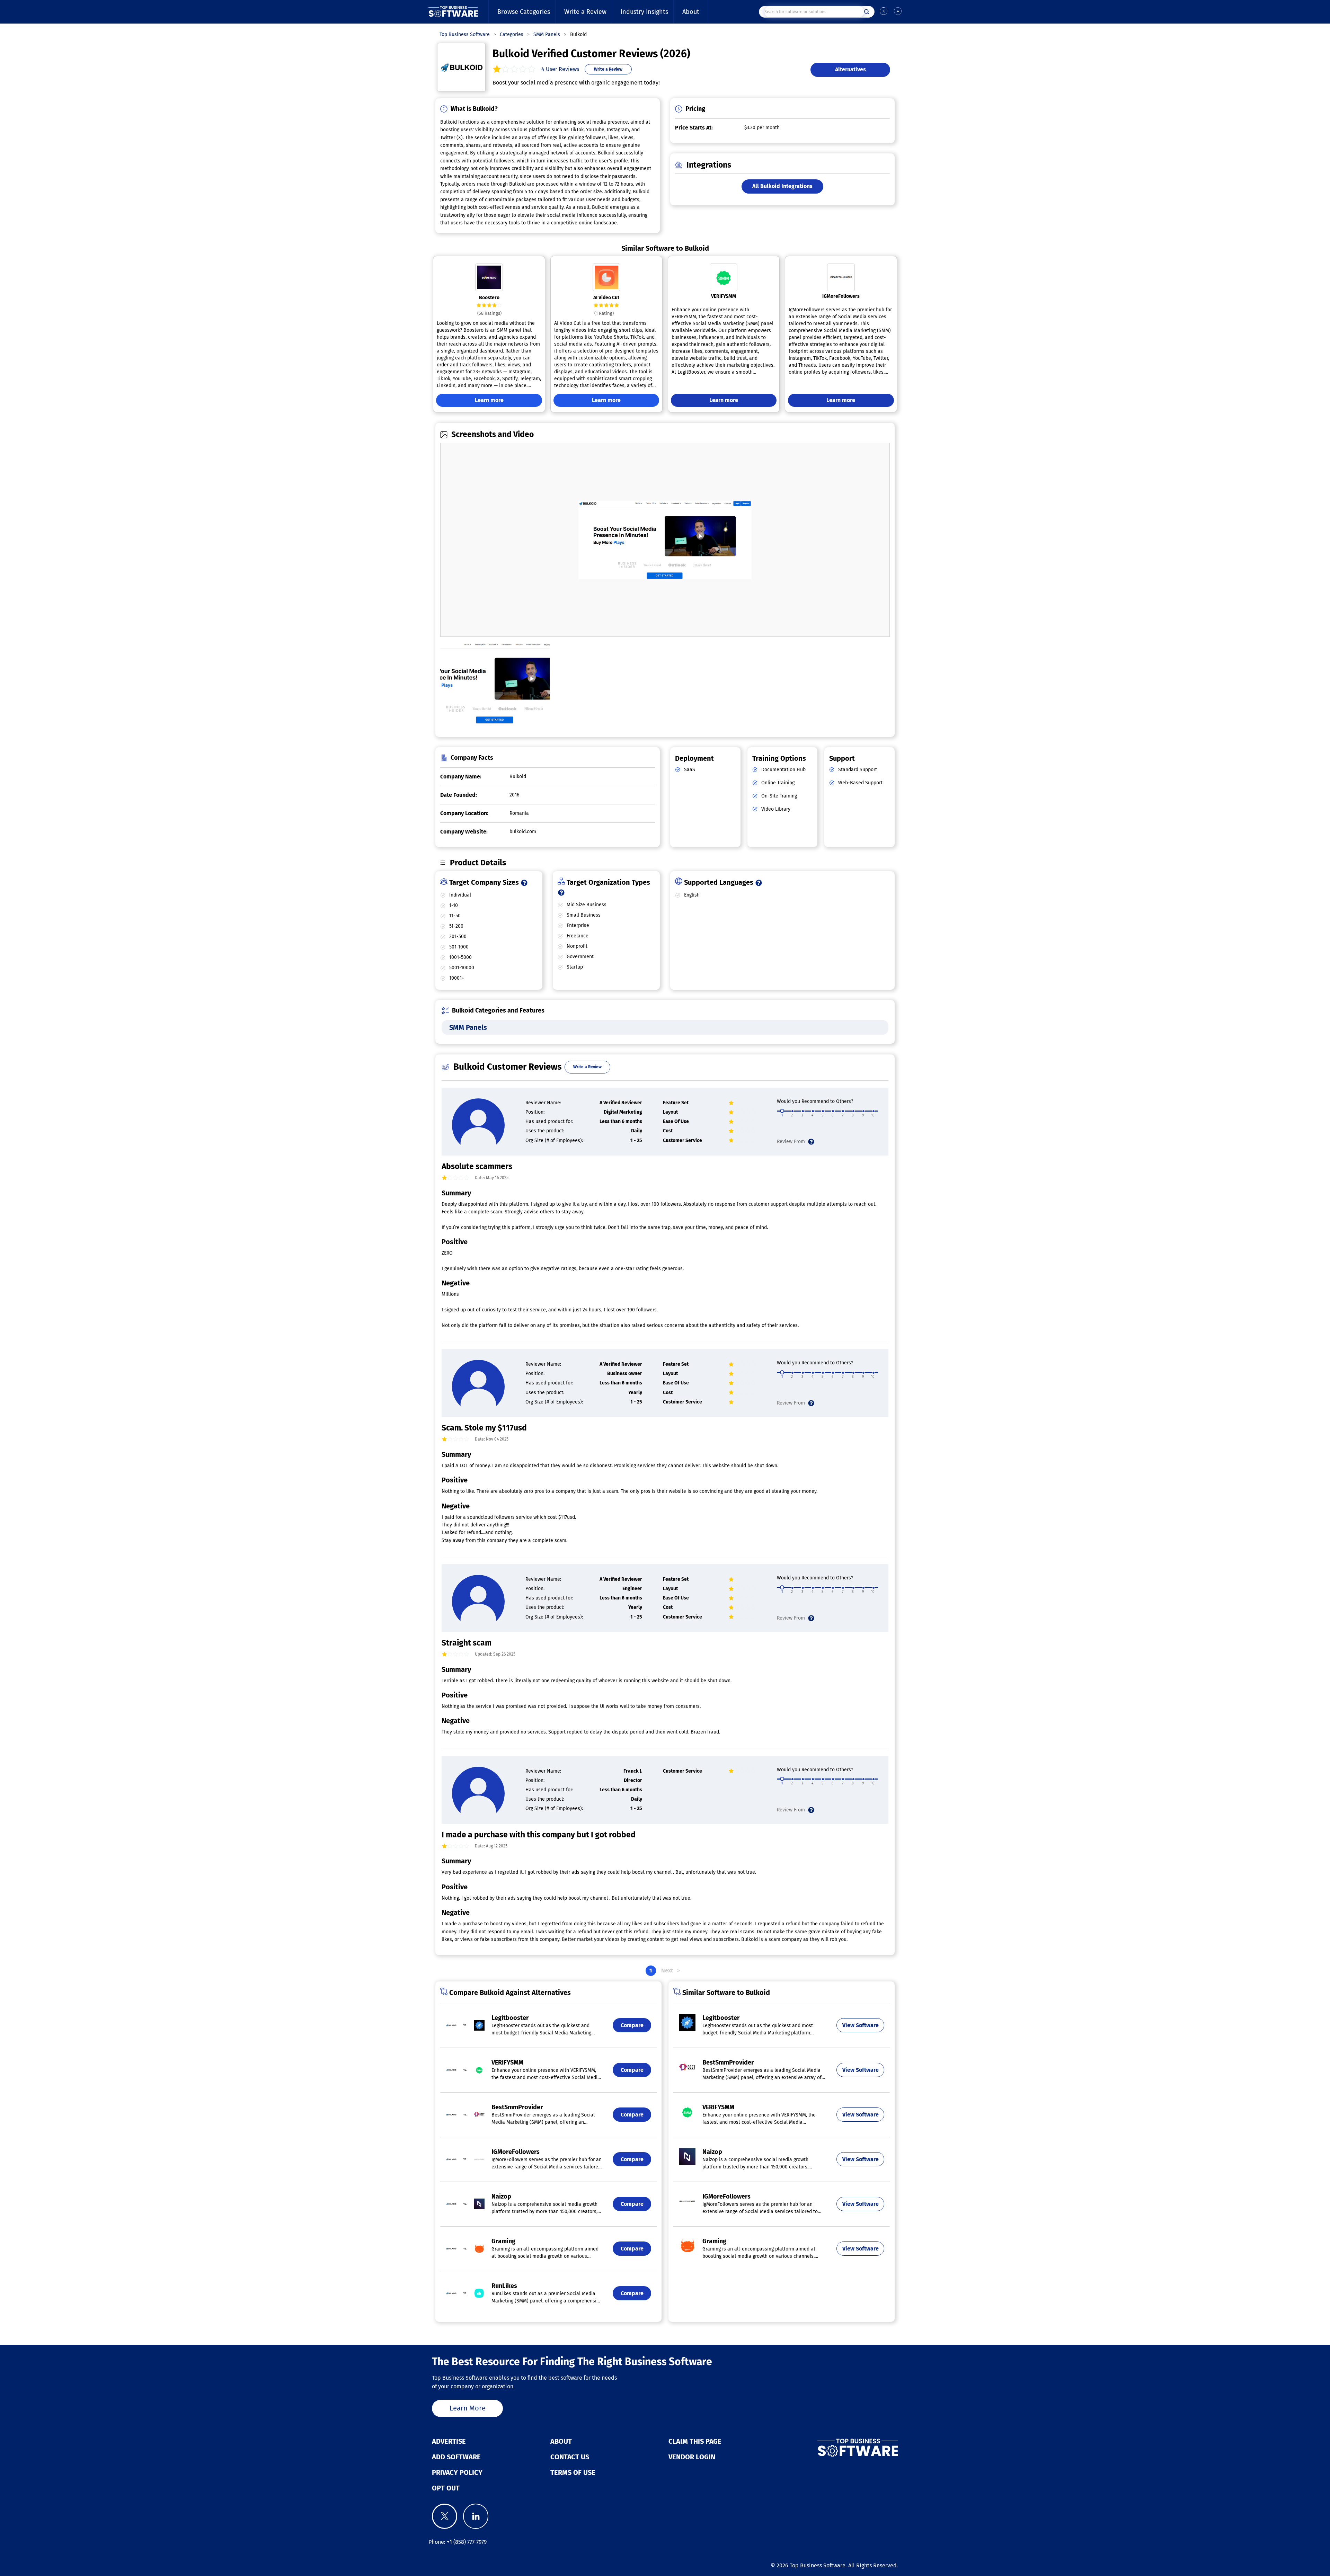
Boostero (489, 298)
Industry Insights (644, 12)
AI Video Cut (606, 298)
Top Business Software (818, 2565)
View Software (861, 2025)
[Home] (453, 12)
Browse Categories (524, 12)
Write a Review (585, 12)
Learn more (489, 400)
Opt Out (446, 2488)
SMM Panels (468, 1027)
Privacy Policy (457, 2472)
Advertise (449, 2441)
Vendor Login (692, 2457)
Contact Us (570, 2457)
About (691, 12)
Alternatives (850, 69)
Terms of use (573, 2472)
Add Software (456, 2457)
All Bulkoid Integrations (782, 186)
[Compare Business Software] (823, 2448)
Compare (632, 2025)
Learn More (468, 2408)
